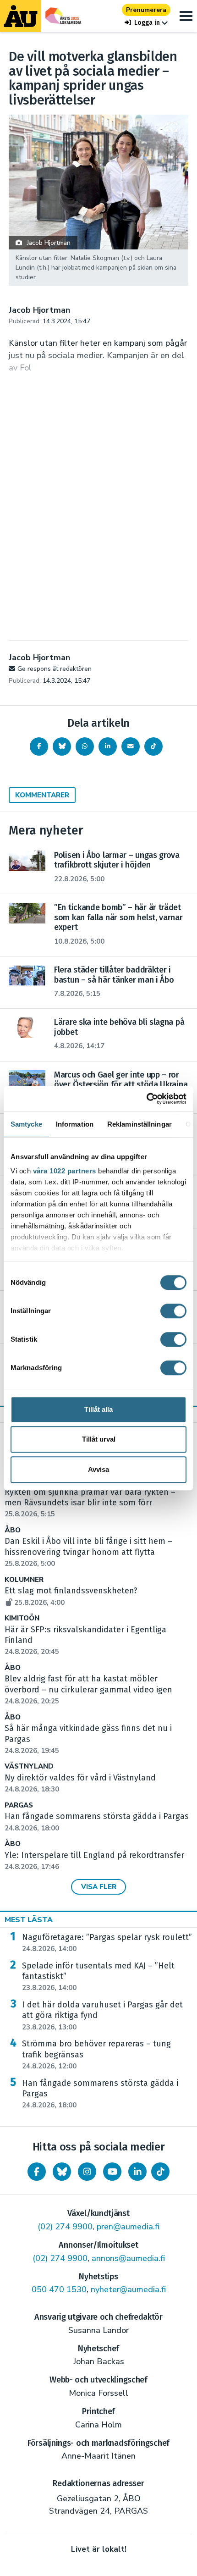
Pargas (19, 1805)
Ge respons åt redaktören (55, 669)
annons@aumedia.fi (128, 2258)
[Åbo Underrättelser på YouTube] (112, 2172)
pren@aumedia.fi (128, 2227)
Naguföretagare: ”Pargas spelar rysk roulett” (107, 1943)
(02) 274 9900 (65, 2227)
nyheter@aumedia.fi (128, 2289)
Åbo (13, 1530)
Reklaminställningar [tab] (140, 1124)
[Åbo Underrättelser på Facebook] (37, 2172)
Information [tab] (75, 1124)
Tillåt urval (99, 1439)
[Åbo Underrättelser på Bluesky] (62, 2172)
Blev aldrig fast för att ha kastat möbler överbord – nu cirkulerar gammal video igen (88, 1690)
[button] (146, 23)
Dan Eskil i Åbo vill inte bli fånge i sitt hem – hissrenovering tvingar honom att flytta (88, 1552)
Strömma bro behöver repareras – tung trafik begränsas (96, 2055)
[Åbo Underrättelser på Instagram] (87, 2172)
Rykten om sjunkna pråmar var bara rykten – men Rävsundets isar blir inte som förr (90, 1503)
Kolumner (24, 1580)
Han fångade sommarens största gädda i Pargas (100, 2094)
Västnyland (29, 1766)
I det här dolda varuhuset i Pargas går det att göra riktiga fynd (102, 2016)
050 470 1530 (59, 2289)
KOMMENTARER (42, 795)
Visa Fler (99, 1887)
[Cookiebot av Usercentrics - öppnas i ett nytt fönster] (146, 1099)
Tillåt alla (98, 1409)
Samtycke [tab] (26, 1124)
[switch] (173, 1311)
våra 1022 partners (65, 1171)
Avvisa (98, 1469)
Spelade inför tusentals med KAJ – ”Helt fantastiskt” (98, 1977)
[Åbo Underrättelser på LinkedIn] (137, 2172)
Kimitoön (22, 1618)
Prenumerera (146, 10)
